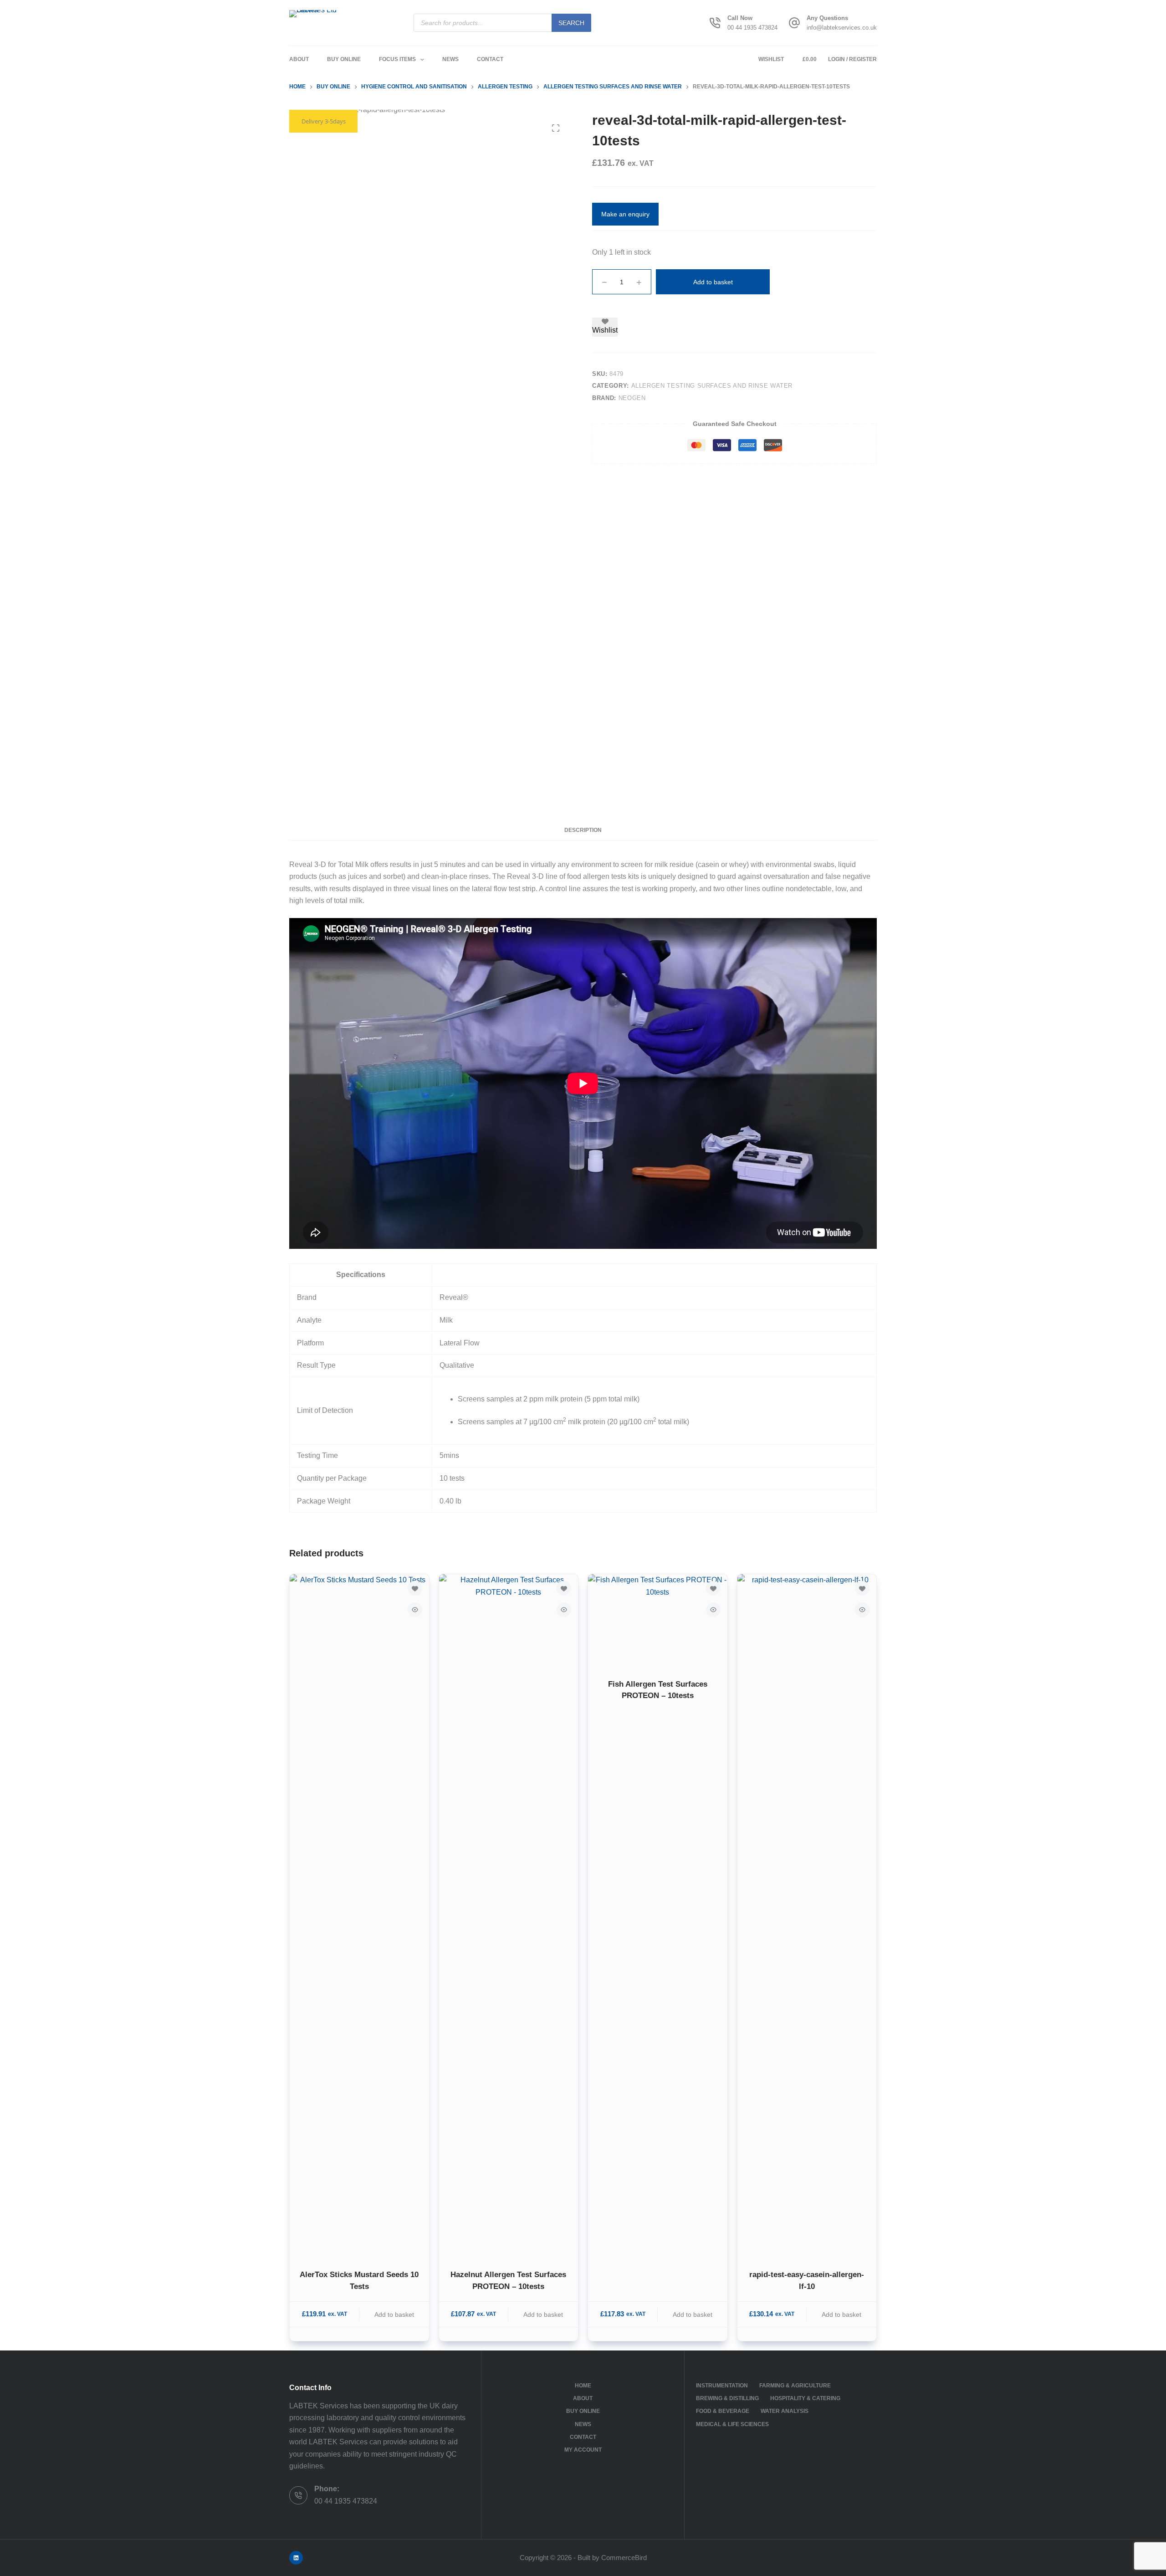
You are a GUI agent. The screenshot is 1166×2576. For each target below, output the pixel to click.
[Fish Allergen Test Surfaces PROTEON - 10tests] (658, 1621)
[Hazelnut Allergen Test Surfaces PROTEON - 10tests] (509, 1916)
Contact (490, 59)
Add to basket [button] (394, 2314)
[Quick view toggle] (415, 1610)
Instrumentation (722, 2386)
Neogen (632, 398)
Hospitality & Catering (805, 2398)
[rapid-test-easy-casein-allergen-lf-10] (807, 1916)
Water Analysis (785, 2411)
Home (583, 2386)
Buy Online (344, 59)
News (450, 59)
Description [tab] (583, 830)
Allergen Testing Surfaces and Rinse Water (712, 386)
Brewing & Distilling (727, 2398)
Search (571, 23)
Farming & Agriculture (795, 2386)
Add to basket (713, 282)
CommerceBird (624, 2558)
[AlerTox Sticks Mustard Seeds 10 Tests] (359, 1916)
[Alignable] (296, 2558)
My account (583, 2450)
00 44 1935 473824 (752, 28)
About (299, 59)
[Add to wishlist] (415, 1588)
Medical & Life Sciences (732, 2424)
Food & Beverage (723, 2411)
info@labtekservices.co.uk (842, 28)
